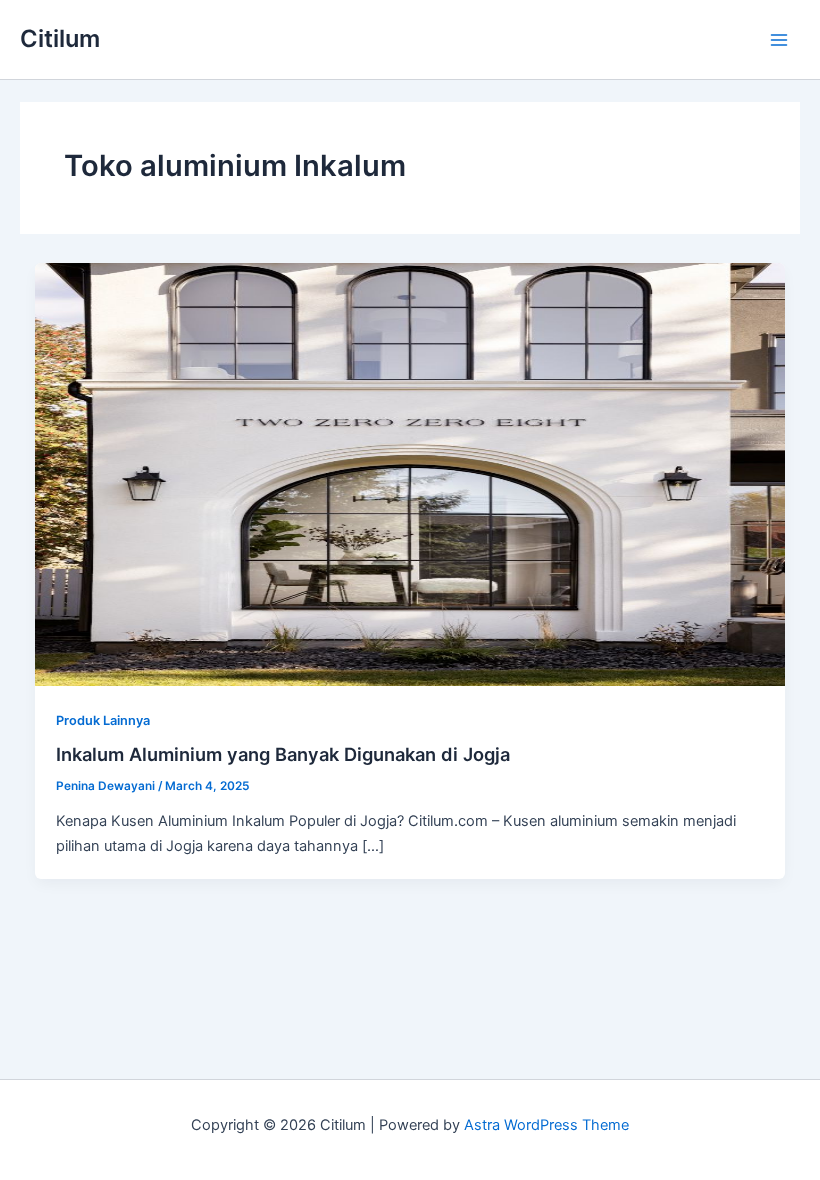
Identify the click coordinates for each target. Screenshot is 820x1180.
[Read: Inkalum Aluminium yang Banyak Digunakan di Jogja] (410, 474)
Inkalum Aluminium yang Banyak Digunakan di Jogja (283, 754)
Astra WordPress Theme (546, 1125)
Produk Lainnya (103, 720)
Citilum (60, 38)
